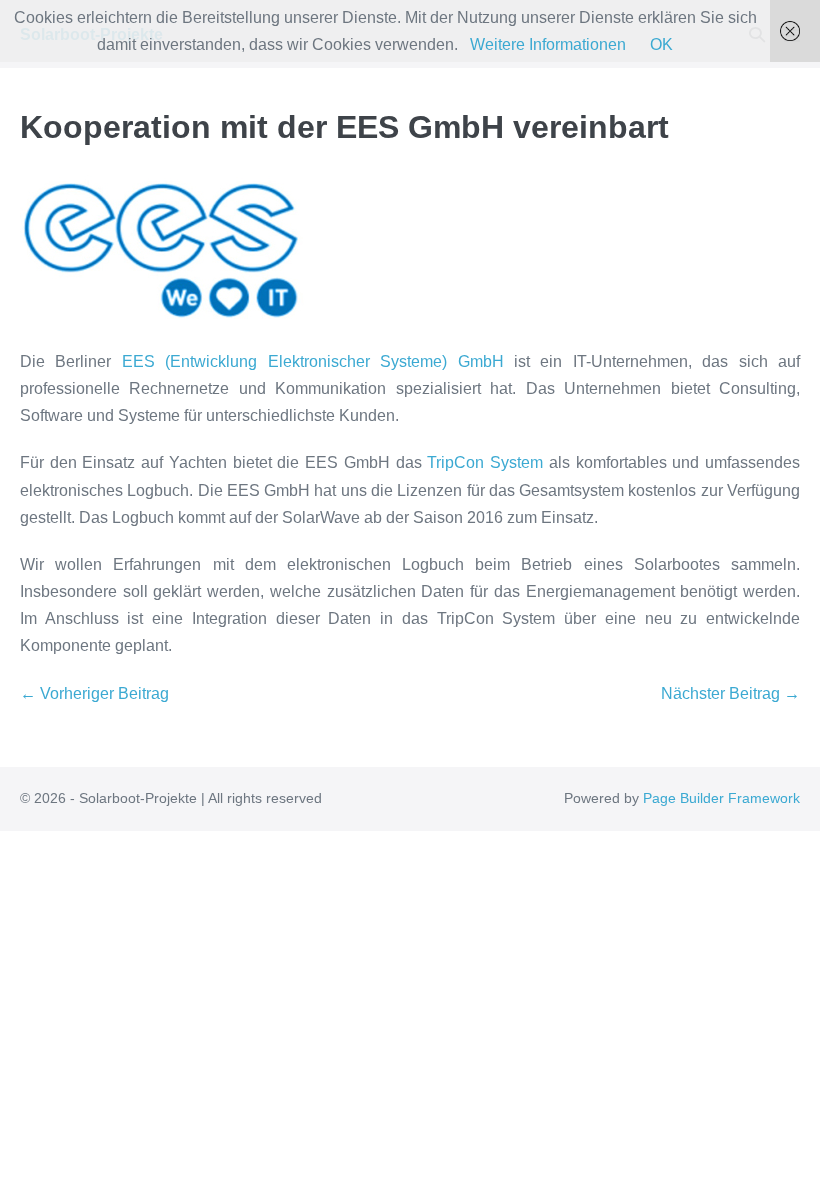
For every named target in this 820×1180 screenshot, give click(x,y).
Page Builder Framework (721, 798)
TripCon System (485, 462)
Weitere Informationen (548, 44)
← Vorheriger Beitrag (94, 693)
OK (661, 44)
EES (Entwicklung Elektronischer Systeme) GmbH (307, 361)
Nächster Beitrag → (730, 693)
